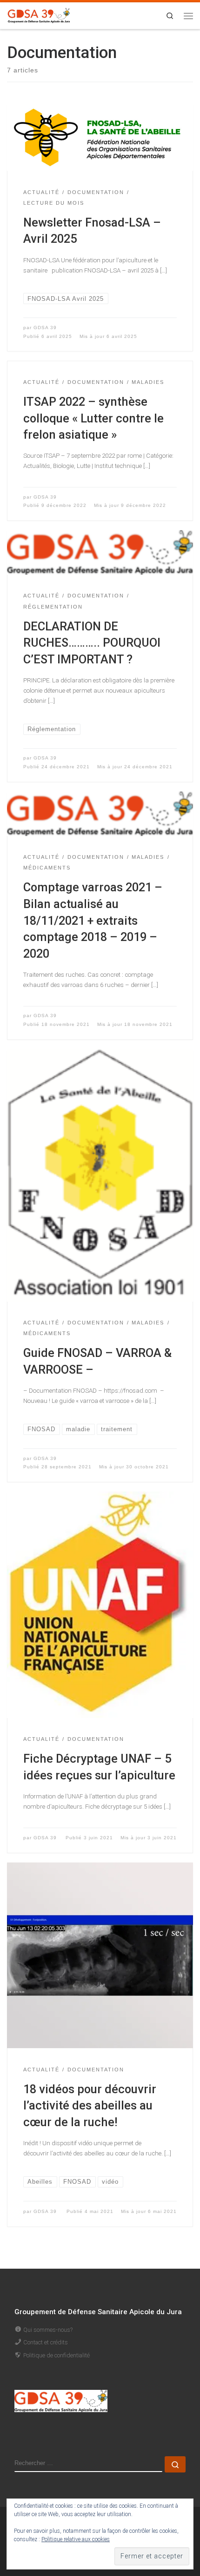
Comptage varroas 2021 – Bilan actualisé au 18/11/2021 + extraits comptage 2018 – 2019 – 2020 (93, 920)
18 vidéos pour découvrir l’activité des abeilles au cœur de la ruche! (90, 2106)
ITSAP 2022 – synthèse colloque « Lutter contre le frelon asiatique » (93, 418)
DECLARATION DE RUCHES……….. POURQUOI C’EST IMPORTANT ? (92, 643)
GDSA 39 (45, 328)
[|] (39, 15)
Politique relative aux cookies (76, 2539)
